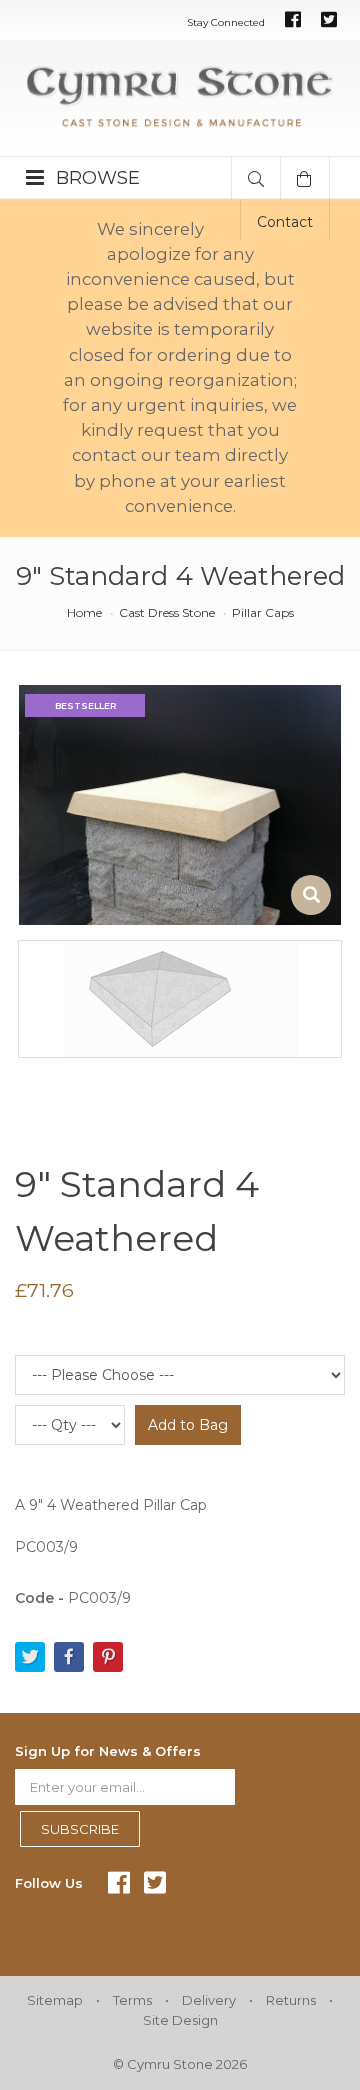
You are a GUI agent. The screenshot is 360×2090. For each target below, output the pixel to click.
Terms (132, 2000)
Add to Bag (188, 1425)
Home (84, 612)
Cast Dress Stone (167, 612)
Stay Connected (226, 22)
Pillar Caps (263, 612)
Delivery (209, 2000)
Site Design (180, 2020)
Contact (285, 222)
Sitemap (55, 2000)
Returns (291, 2000)
